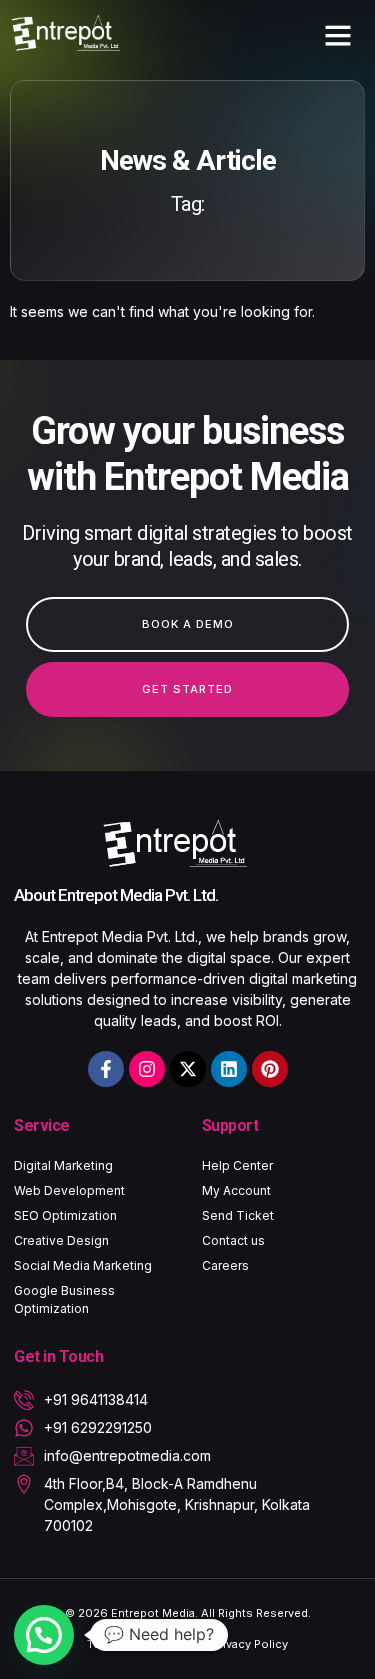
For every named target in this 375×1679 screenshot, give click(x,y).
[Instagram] (147, 1069)
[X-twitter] (188, 1069)
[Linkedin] (229, 1069)
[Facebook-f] (106, 1069)
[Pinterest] (270, 1069)
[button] (338, 35)
